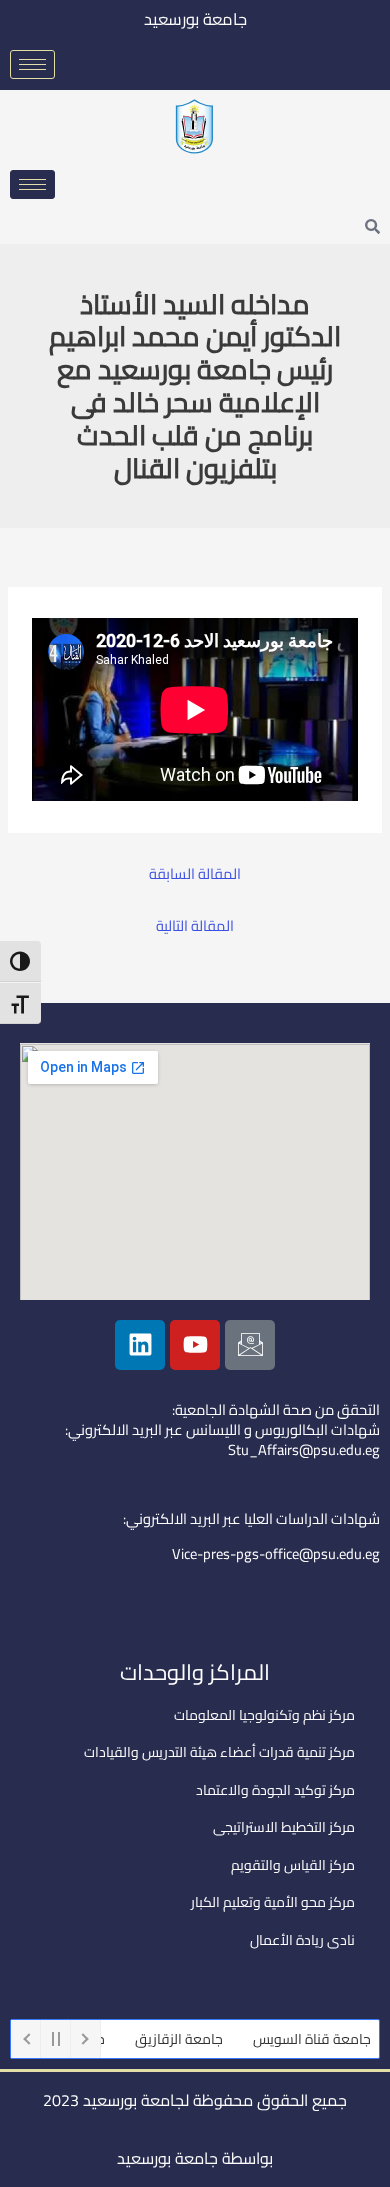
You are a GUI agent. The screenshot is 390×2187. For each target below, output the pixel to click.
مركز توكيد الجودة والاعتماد (275, 1790)
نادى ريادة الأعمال (302, 1940)
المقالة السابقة (195, 874)
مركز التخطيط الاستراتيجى (284, 1827)
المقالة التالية (195, 926)
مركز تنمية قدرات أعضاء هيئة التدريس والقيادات (219, 1752)
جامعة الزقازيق (193, 2039)
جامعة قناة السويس (326, 2039)
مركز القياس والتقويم (293, 1865)
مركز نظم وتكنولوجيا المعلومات (264, 1715)
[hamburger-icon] (32, 64)
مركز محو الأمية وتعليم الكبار (273, 1902)
